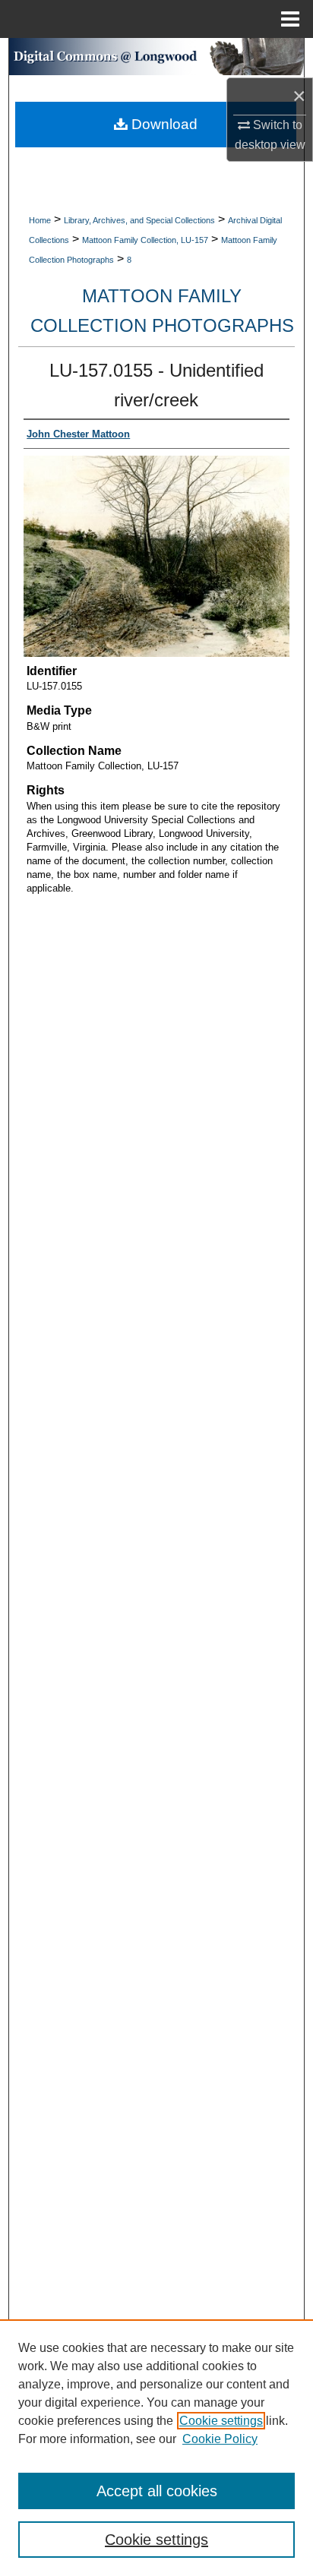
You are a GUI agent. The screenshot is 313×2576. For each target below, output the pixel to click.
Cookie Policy (220, 2439)
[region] (156, 2448)
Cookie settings (221, 2421)
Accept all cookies (157, 2491)
